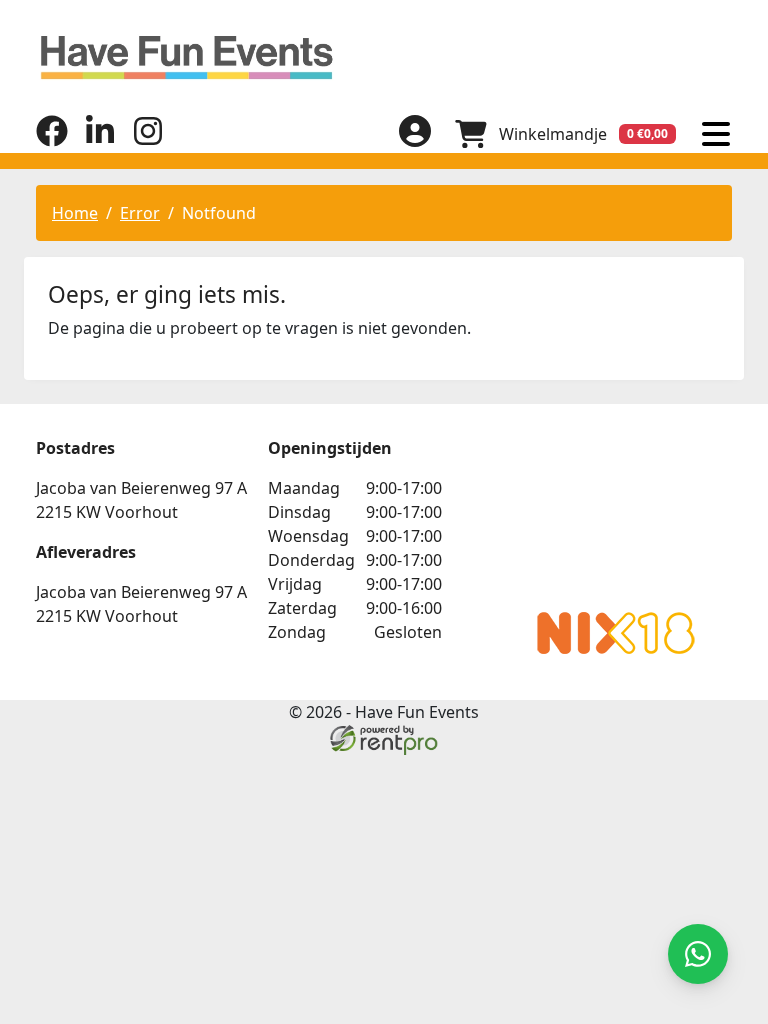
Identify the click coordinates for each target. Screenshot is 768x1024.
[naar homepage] (384, 57)
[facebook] (52, 141)
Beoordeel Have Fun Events (616, 516)
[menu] (716, 134)
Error (140, 213)
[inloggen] (415, 134)
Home (75, 213)
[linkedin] (100, 141)
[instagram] (148, 141)
